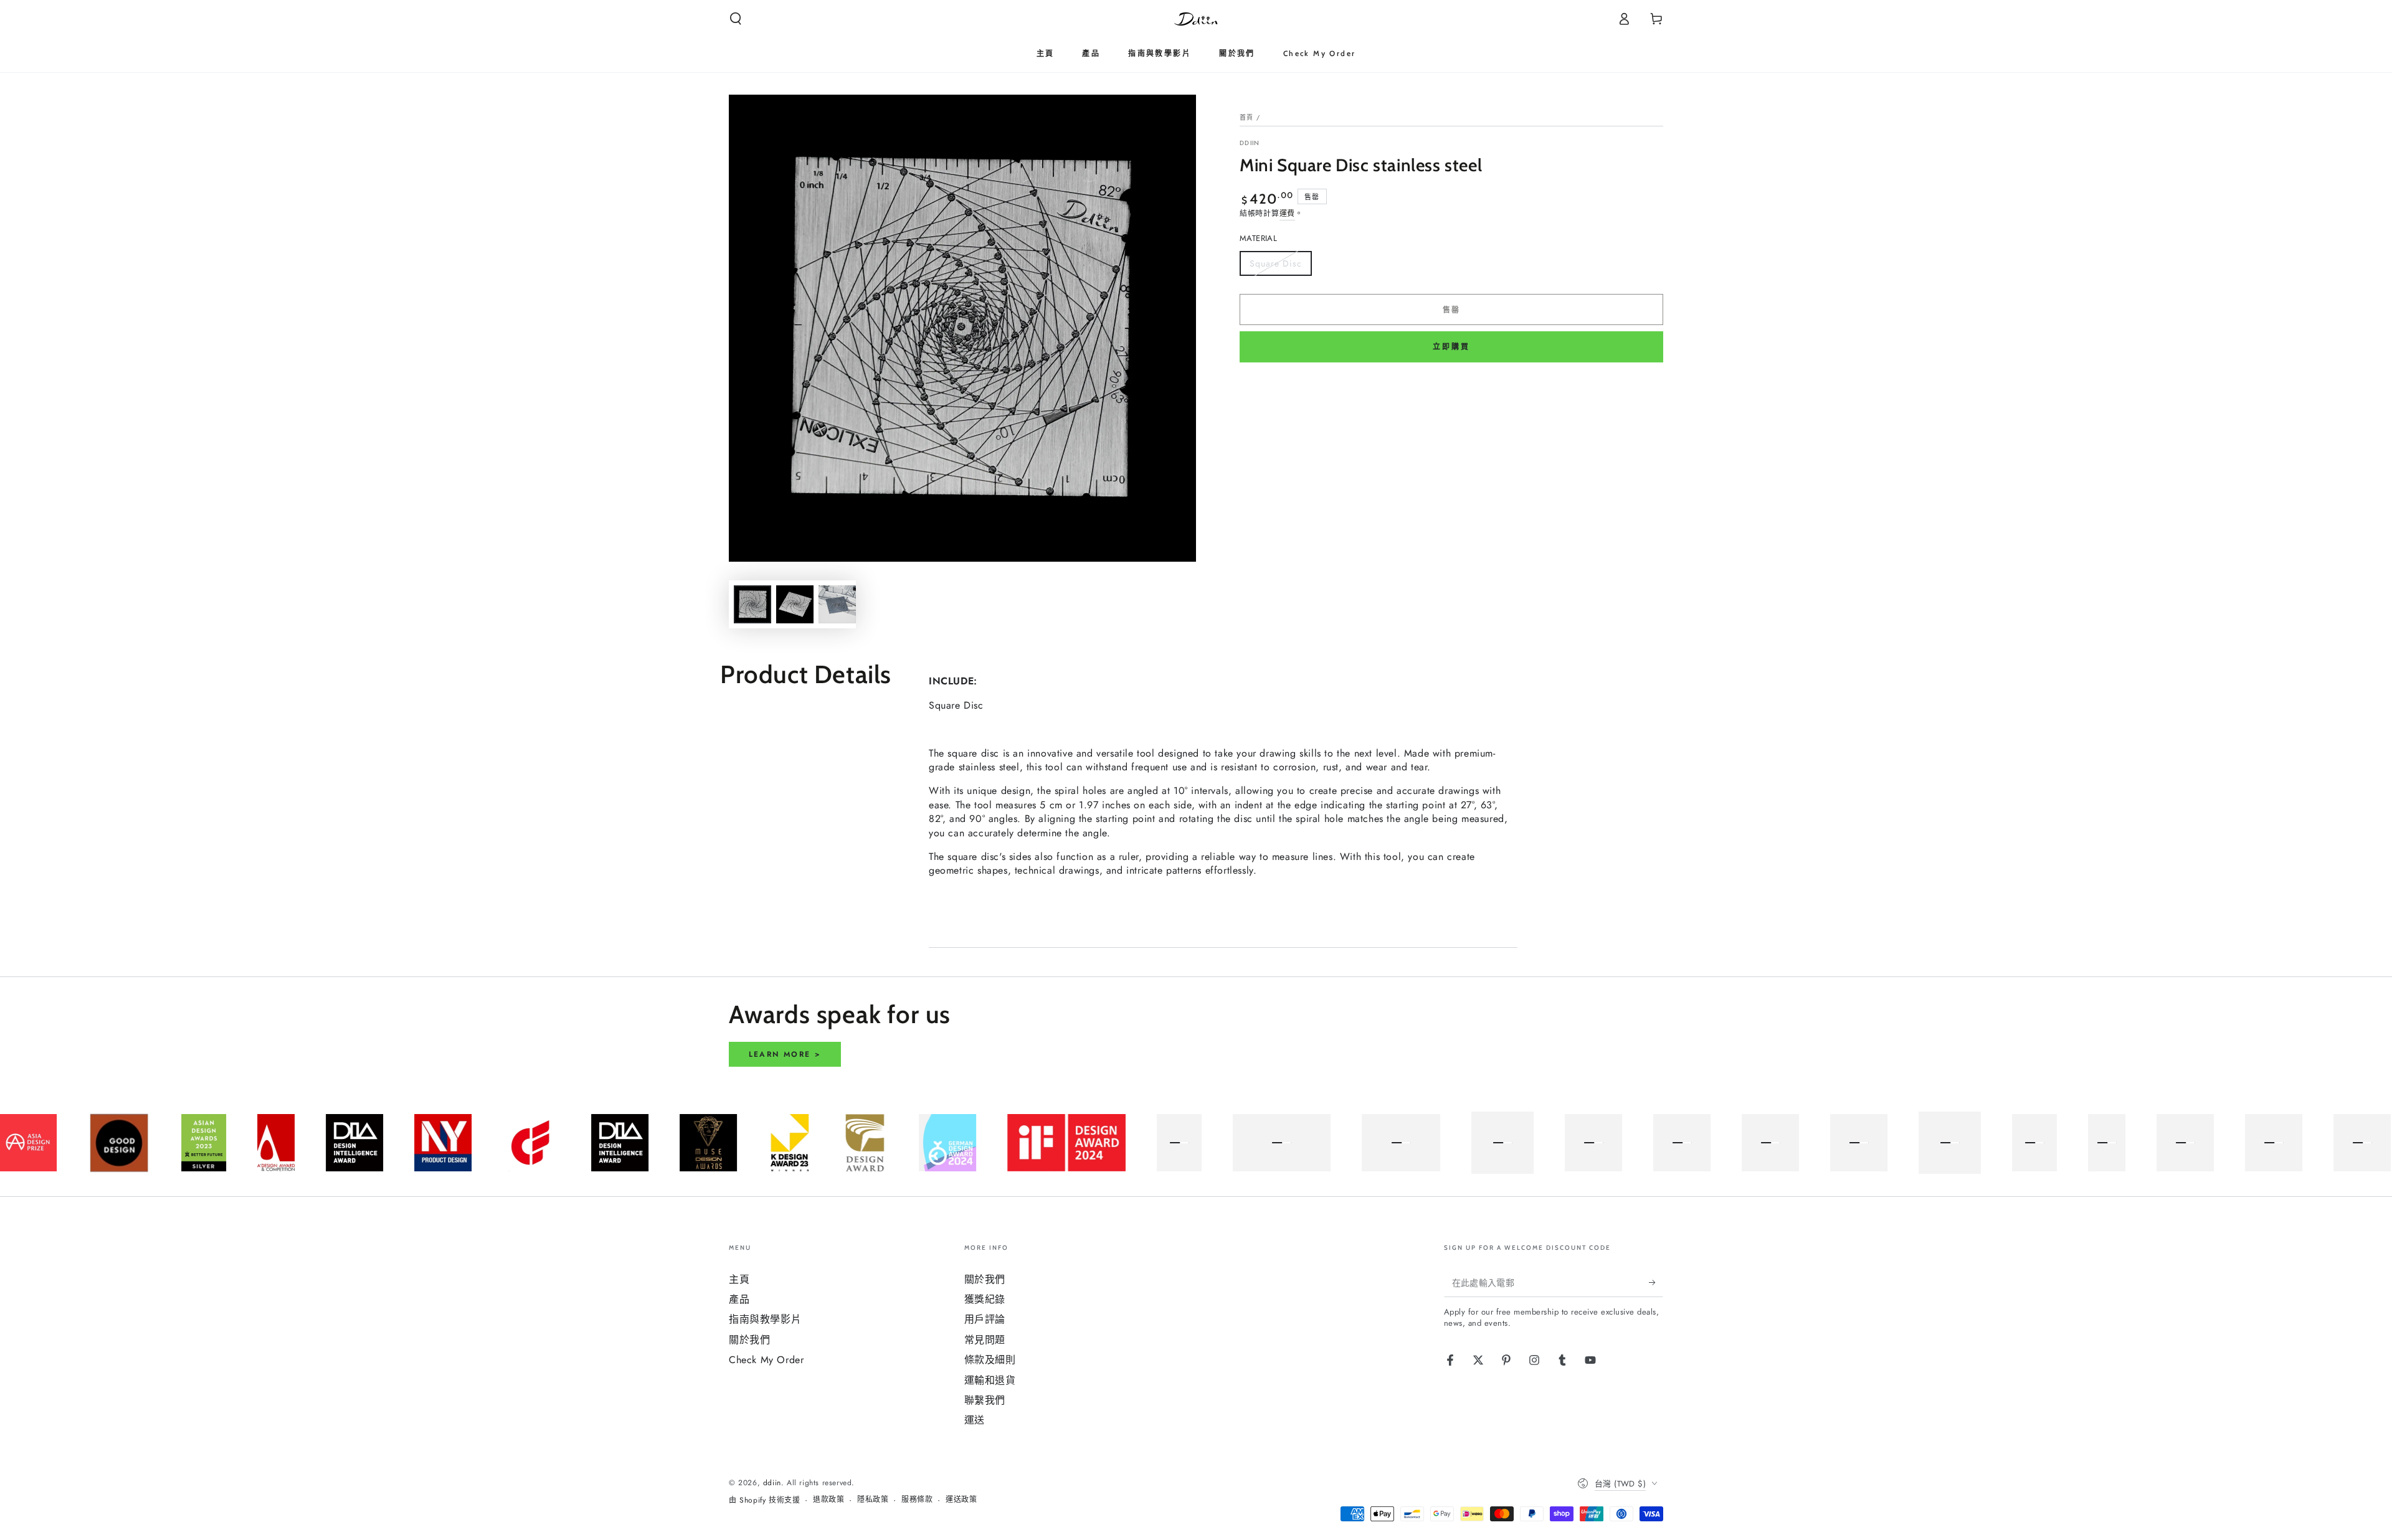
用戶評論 (985, 1319)
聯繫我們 (985, 1400)
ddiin (1250, 143)
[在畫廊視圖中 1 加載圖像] (752, 604)
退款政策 (828, 1500)
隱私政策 (873, 1500)
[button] (736, 19)
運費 (1287, 214)
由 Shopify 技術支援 (764, 1500)
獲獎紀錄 (985, 1299)
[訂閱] (1656, 1283)
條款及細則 (990, 1360)
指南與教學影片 (765, 1319)
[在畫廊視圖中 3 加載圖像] (837, 604)
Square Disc (1275, 267)
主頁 (739, 1279)
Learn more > (785, 1054)
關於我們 (749, 1340)
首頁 (1247, 117)
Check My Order (766, 1360)
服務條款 (917, 1500)
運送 (975, 1420)
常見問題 (985, 1340)
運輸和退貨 (990, 1380)
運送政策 (961, 1500)
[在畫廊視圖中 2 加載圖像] (795, 604)
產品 (739, 1299)
